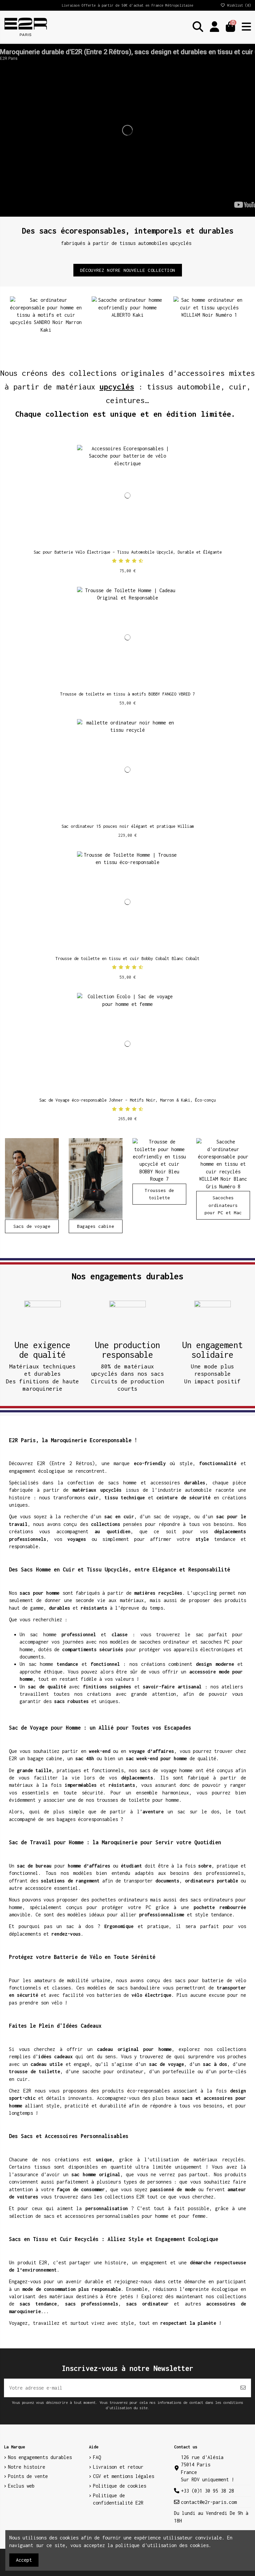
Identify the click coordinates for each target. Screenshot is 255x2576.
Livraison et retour (118, 2467)
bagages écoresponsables (87, 1819)
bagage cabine (45, 1758)
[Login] (214, 27)
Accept (24, 2560)
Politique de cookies (120, 2486)
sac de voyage (171, 1516)
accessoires (165, 1483)
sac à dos (80, 1926)
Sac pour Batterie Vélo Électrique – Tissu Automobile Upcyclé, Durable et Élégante (128, 552)
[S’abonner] (243, 2388)
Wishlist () (238, 5)
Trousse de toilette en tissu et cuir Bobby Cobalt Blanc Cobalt (127, 959)
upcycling (205, 1593)
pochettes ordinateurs (120, 1900)
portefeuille (179, 2071)
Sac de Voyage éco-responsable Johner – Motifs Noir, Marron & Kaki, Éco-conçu (127, 1100)
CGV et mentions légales (124, 2476)
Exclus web (21, 2486)
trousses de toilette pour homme (138, 1800)
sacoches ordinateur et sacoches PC (184, 1642)
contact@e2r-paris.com (209, 2502)
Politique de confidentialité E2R (118, 2499)
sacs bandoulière (138, 1988)
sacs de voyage (158, 1770)
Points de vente (28, 2476)
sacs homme (122, 1483)
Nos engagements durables (40, 2457)
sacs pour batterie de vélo (210, 1980)
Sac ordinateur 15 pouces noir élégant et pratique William (128, 826)
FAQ (97, 2457)
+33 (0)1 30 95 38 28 (208, 2491)
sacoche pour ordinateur (113, 2071)
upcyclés (117, 387)
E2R (41, 1463)
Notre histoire (27, 2467)
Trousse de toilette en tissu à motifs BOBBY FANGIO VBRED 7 (127, 694)
